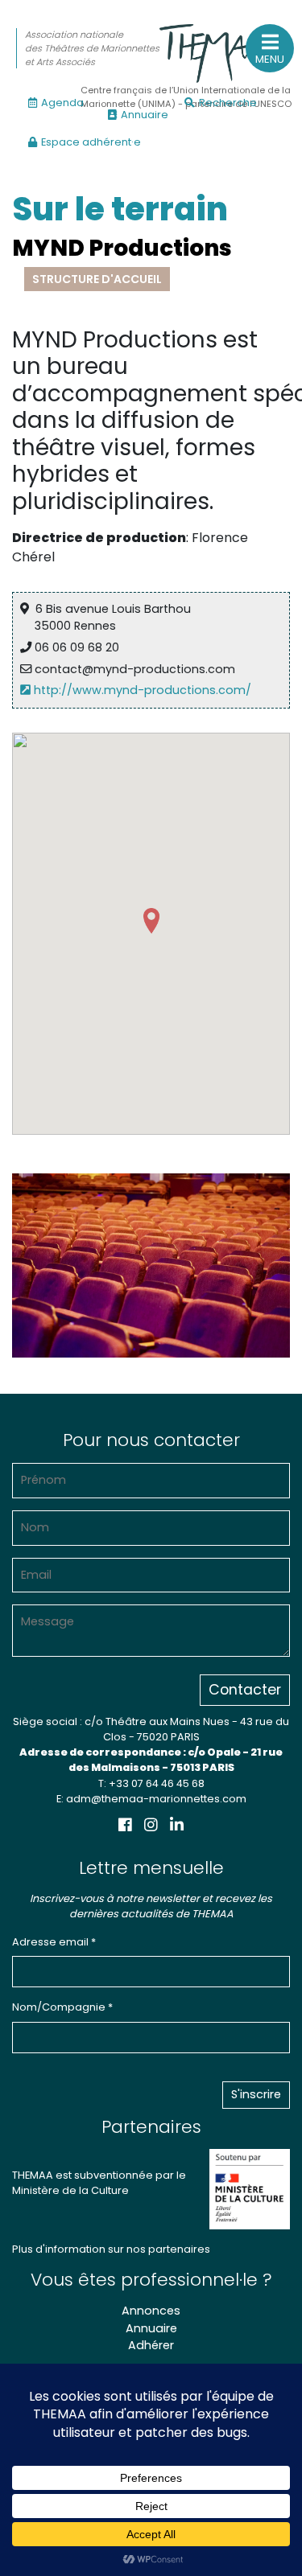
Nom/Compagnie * (62, 2007)
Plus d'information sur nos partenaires (111, 2249)
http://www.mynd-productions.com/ (141, 690)
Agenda (62, 103)
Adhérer (151, 2345)
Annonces (151, 2311)
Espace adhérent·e (91, 142)
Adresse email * (54, 1942)
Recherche (228, 103)
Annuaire (145, 115)
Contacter (245, 1690)
